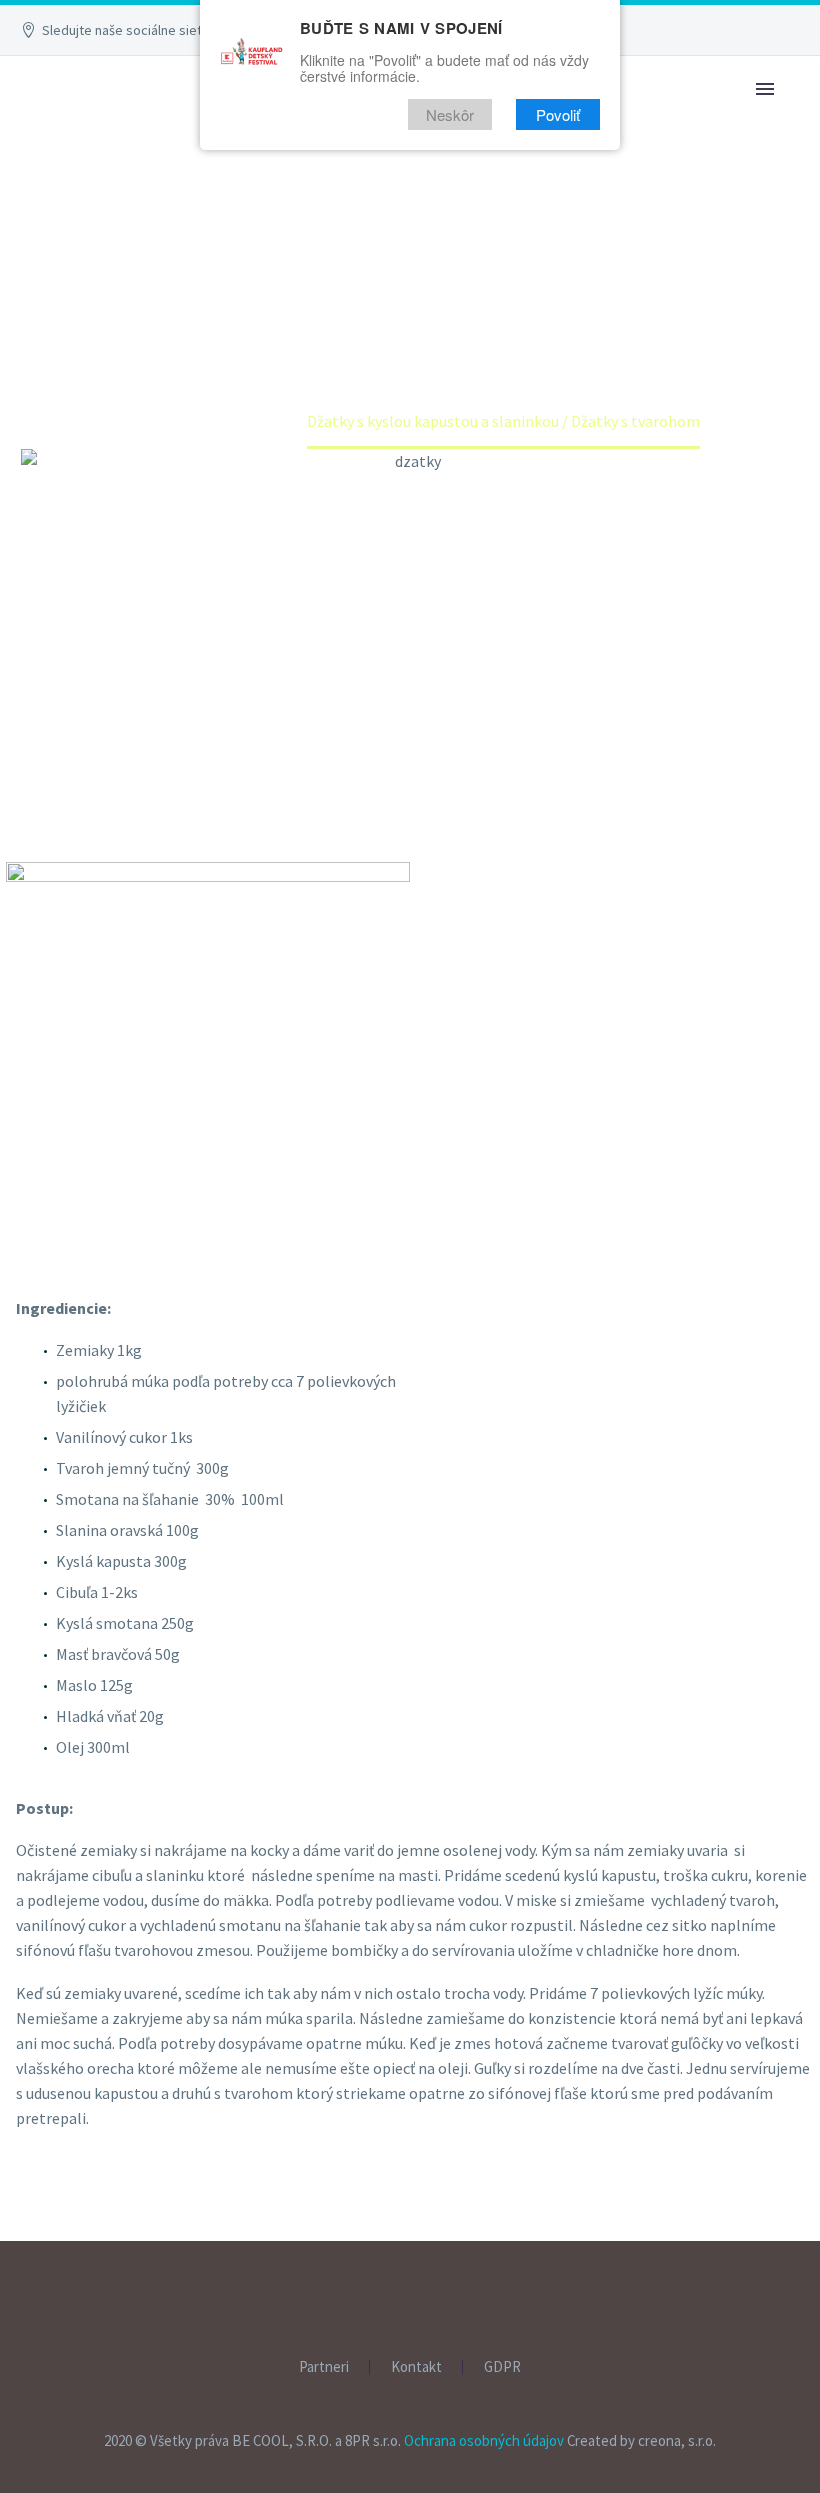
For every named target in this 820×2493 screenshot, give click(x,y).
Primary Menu (765, 89)
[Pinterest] (92, 2223)
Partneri (324, 2367)
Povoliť (558, 114)
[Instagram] (423, 2295)
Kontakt (416, 2367)
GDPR (502, 2367)
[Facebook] (34, 2223)
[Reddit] (179, 2223)
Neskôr (450, 114)
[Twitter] (63, 2223)
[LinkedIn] (150, 2223)
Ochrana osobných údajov (484, 2440)
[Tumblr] (121, 2223)
